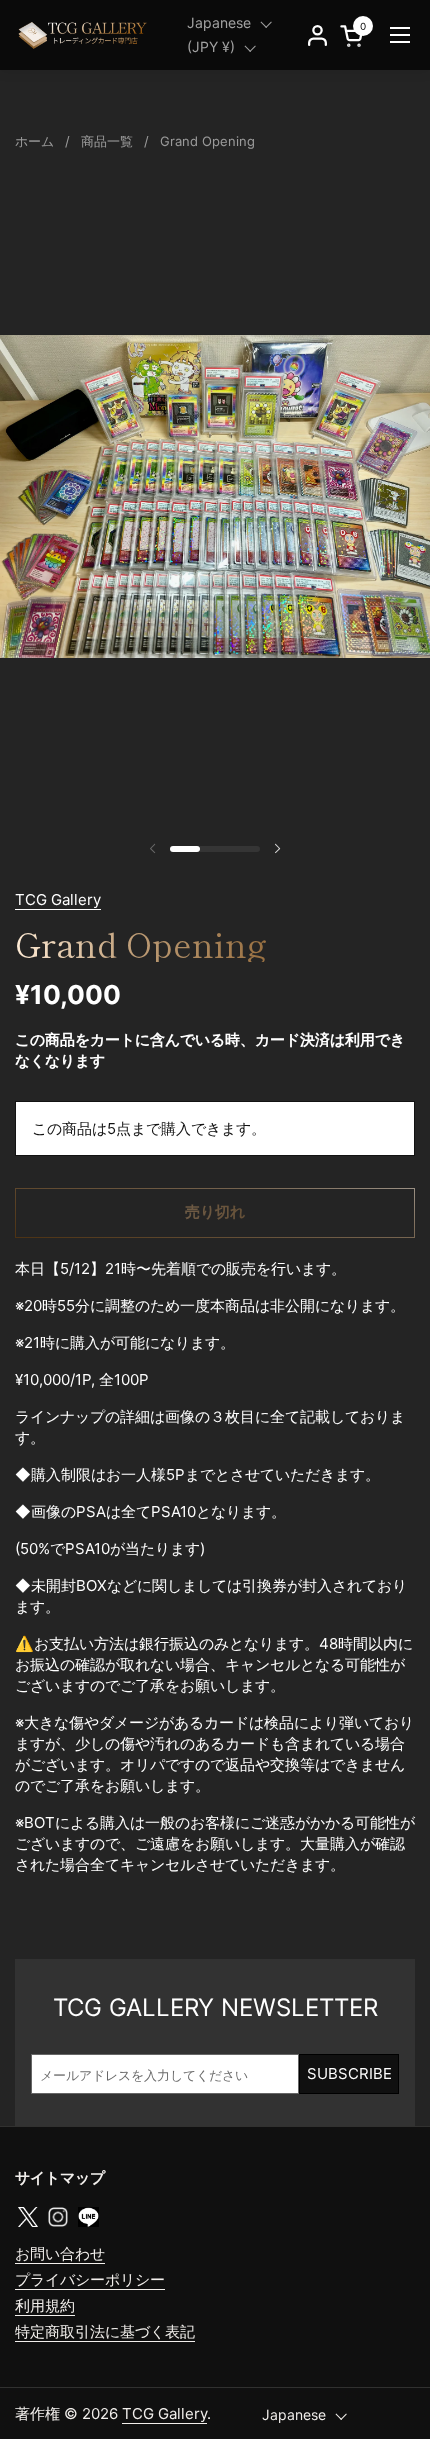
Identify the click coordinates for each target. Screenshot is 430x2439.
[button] (355, 35)
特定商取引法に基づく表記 (105, 2331)
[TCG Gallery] (84, 35)
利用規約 (45, 2305)
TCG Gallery (58, 899)
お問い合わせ (60, 2253)
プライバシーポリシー (90, 2279)
